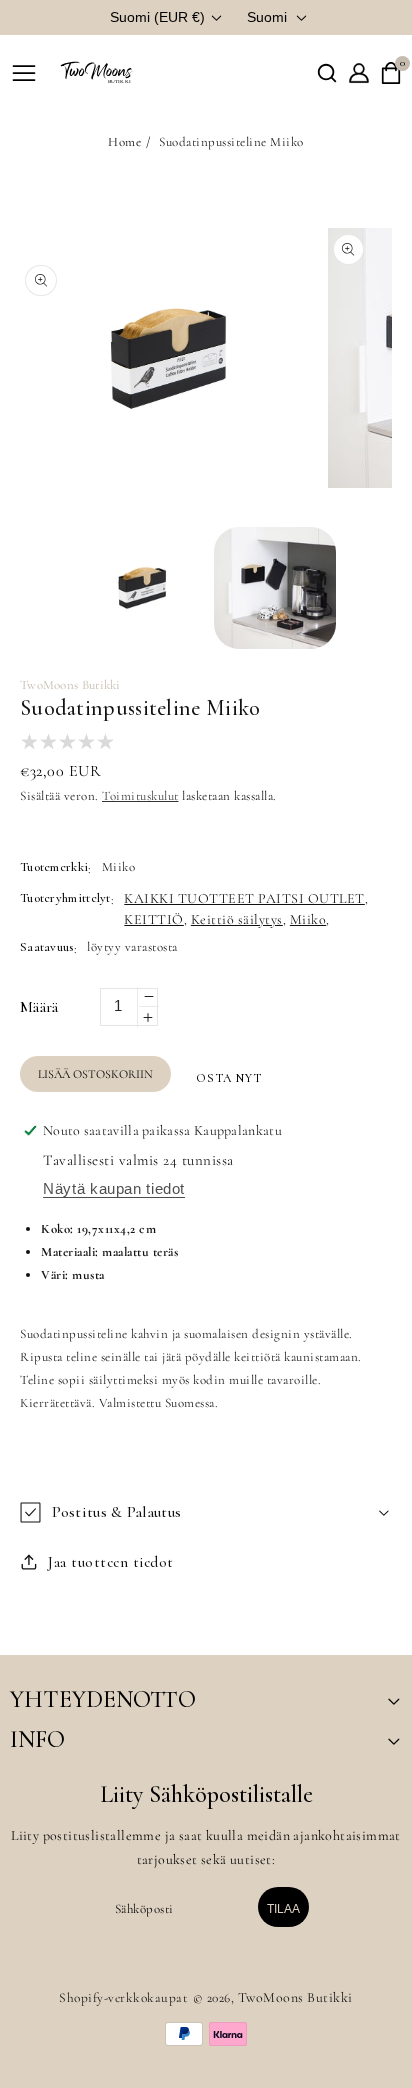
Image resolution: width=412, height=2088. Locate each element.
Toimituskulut (140, 796)
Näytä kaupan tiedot (114, 1188)
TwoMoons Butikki (295, 1997)
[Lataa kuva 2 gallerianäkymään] (275, 588)
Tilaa (283, 1909)
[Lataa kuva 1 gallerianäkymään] (142, 588)
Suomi (267, 17)
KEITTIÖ (154, 919)
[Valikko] (24, 73)
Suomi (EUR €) (157, 17)
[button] (327, 73)
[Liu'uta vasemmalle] (40, 585)
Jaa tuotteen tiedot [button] (111, 1562)
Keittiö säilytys (237, 919)
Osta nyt (229, 1078)
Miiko (308, 919)
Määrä (39, 1007)
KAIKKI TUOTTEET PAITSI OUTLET (244, 898)
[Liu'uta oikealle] (372, 585)
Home (124, 142)
